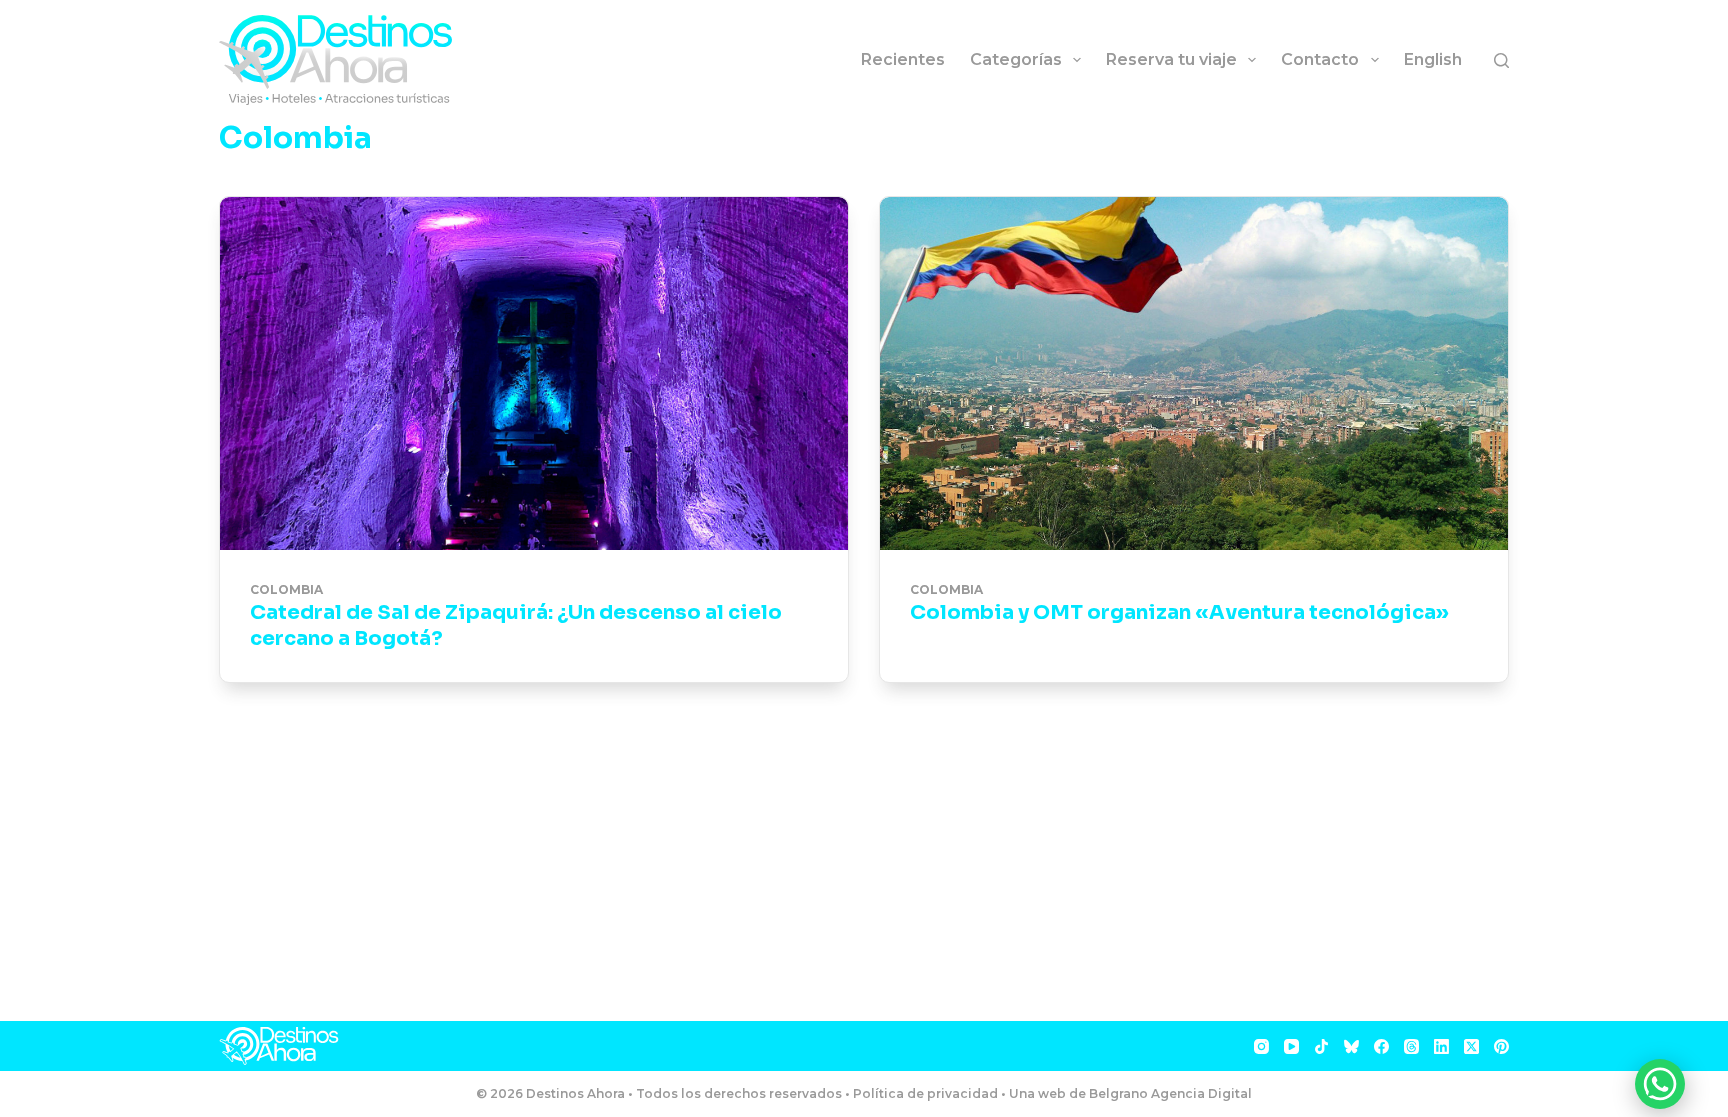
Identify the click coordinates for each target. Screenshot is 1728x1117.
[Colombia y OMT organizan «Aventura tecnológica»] (1194, 373)
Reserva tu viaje (1171, 59)
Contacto (1320, 59)
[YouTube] (1291, 1046)
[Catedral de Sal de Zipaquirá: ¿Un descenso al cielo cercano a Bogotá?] (534, 373)
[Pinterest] (1501, 1046)
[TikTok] (1321, 1046)
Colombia (286, 589)
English (1433, 59)
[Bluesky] (1351, 1046)
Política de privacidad (925, 1093)
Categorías (1016, 59)
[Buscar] (1501, 60)
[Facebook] (1381, 1046)
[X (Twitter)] (1471, 1046)
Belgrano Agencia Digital (1170, 1093)
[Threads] (1411, 1046)
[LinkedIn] (1441, 1046)
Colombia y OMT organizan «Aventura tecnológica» (1179, 612)
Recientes (903, 59)
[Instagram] (1261, 1046)
